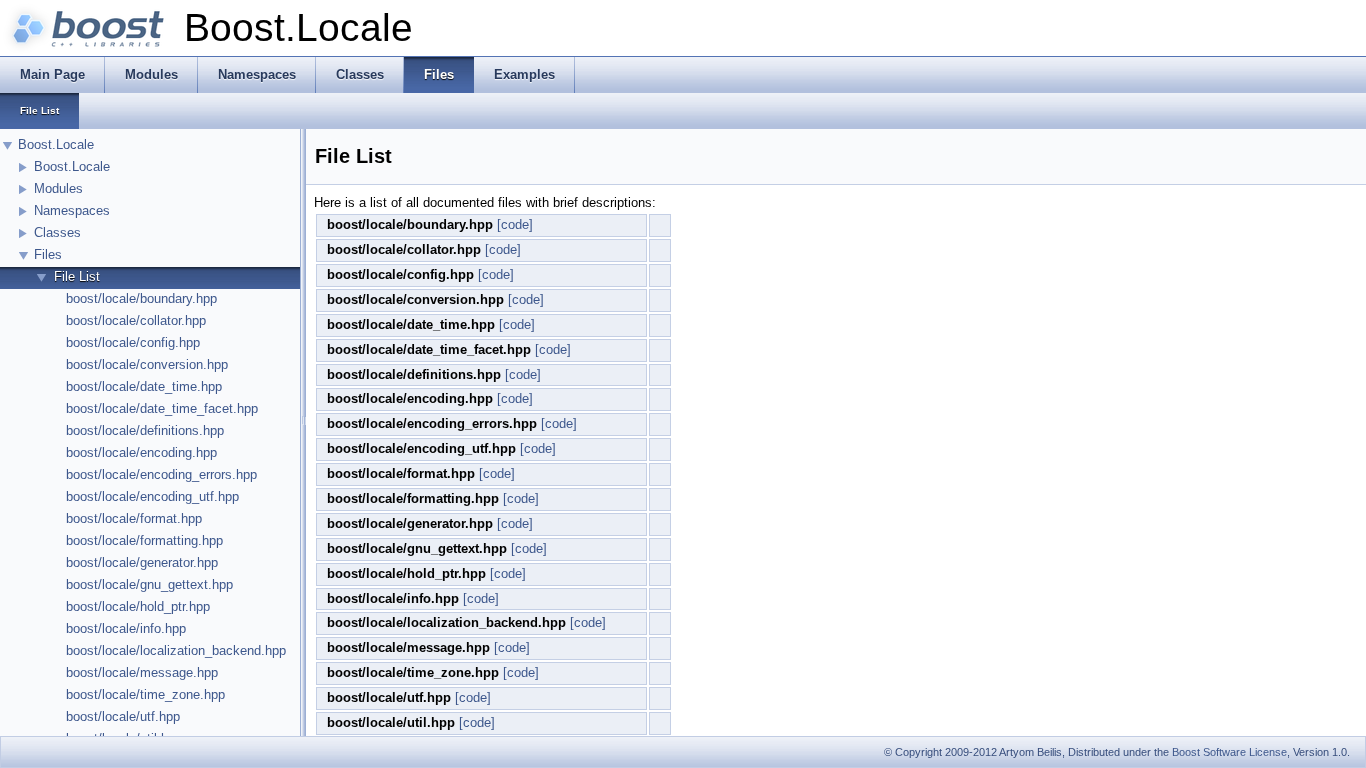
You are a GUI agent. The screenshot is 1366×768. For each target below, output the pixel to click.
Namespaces (72, 210)
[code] (515, 224)
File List (77, 276)
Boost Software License (1229, 752)
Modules (58, 188)
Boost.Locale (56, 144)
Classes (57, 232)
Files (48, 254)
